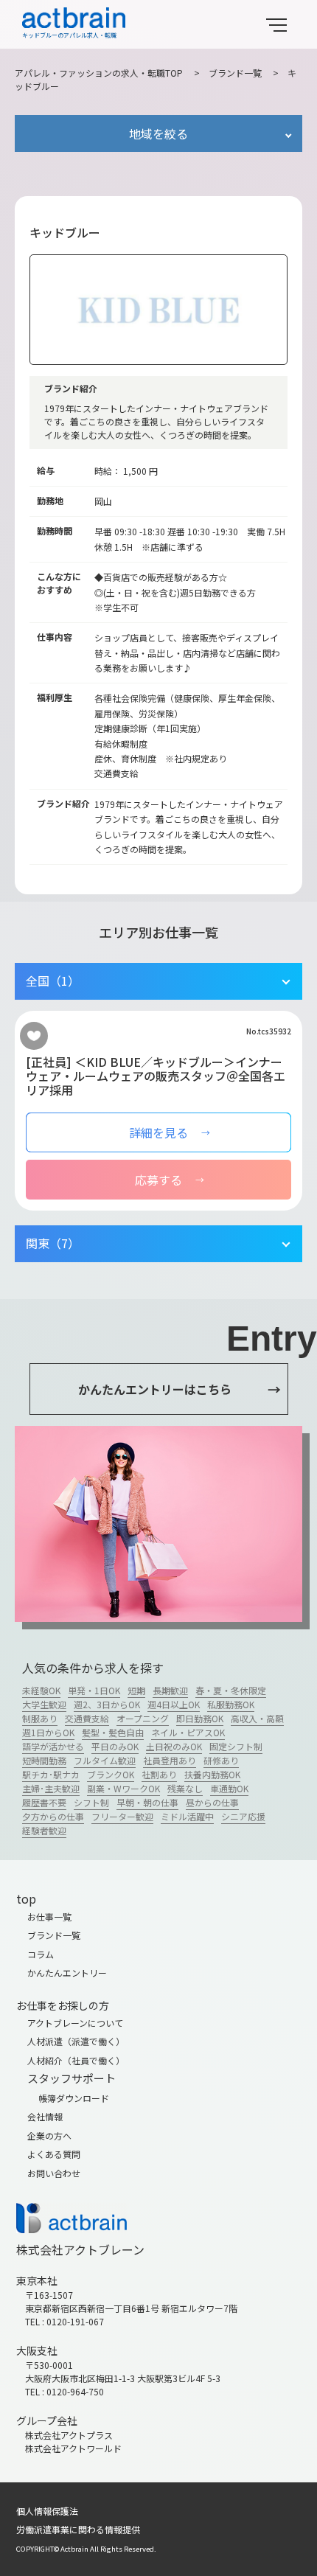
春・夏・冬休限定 (231, 1690)
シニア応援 (243, 1816)
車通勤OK (229, 1788)
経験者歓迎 (44, 1830)
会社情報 (45, 2116)
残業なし (185, 1788)
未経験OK (41, 1690)
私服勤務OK (231, 1704)
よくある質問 (54, 2154)
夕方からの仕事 (53, 1816)
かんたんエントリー (67, 1973)
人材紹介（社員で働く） (76, 2060)
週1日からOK (48, 1732)
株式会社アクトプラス (69, 2435)
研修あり (221, 1760)
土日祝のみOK (174, 1746)
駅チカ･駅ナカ (51, 1774)
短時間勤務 (44, 1760)
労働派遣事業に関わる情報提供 (78, 2529)
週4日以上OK (174, 1704)
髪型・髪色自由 (113, 1732)
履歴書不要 (44, 1802)
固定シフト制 (236, 1746)
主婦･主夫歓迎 (51, 1788)
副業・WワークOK (123, 1788)
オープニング (143, 1718)
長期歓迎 (170, 1690)
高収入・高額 (257, 1718)
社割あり (159, 1774)
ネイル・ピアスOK (188, 1732)
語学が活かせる (53, 1746)
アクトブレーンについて (75, 2023)
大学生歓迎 (44, 1704)
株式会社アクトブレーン (80, 2249)
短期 (136, 1690)
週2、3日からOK (107, 1704)
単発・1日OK (94, 1690)
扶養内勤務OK (212, 1774)
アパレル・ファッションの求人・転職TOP (99, 73)
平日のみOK (115, 1746)
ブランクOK (111, 1774)
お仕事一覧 (49, 1917)
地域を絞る (158, 133)
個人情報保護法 (47, 2511)
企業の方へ (49, 2135)
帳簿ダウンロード (74, 2098)
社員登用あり (170, 1760)
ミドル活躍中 (187, 1816)
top (26, 1898)
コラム (41, 1954)
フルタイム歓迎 (105, 1760)
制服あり (40, 1718)
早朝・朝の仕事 (147, 1802)
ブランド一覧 (235, 73)
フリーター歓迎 (122, 1816)
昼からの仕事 (212, 1802)
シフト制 (91, 1802)
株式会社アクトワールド (73, 2448)
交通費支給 (87, 1718)
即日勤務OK (200, 1718)
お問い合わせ (54, 2173)
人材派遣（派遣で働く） (76, 2041)
